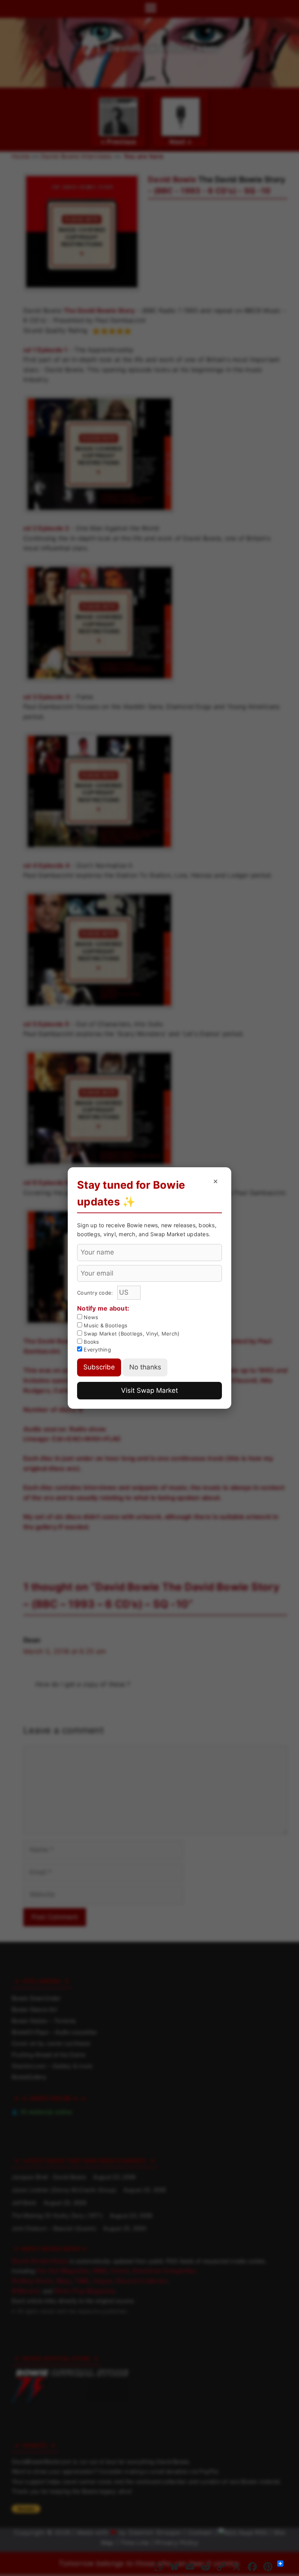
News (90, 1317)
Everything (97, 1350)
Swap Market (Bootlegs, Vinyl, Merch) (131, 1334)
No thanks (145, 1367)
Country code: (96, 1293)
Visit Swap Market (149, 1390)
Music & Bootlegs (105, 1325)
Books (91, 1342)
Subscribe (99, 1367)
